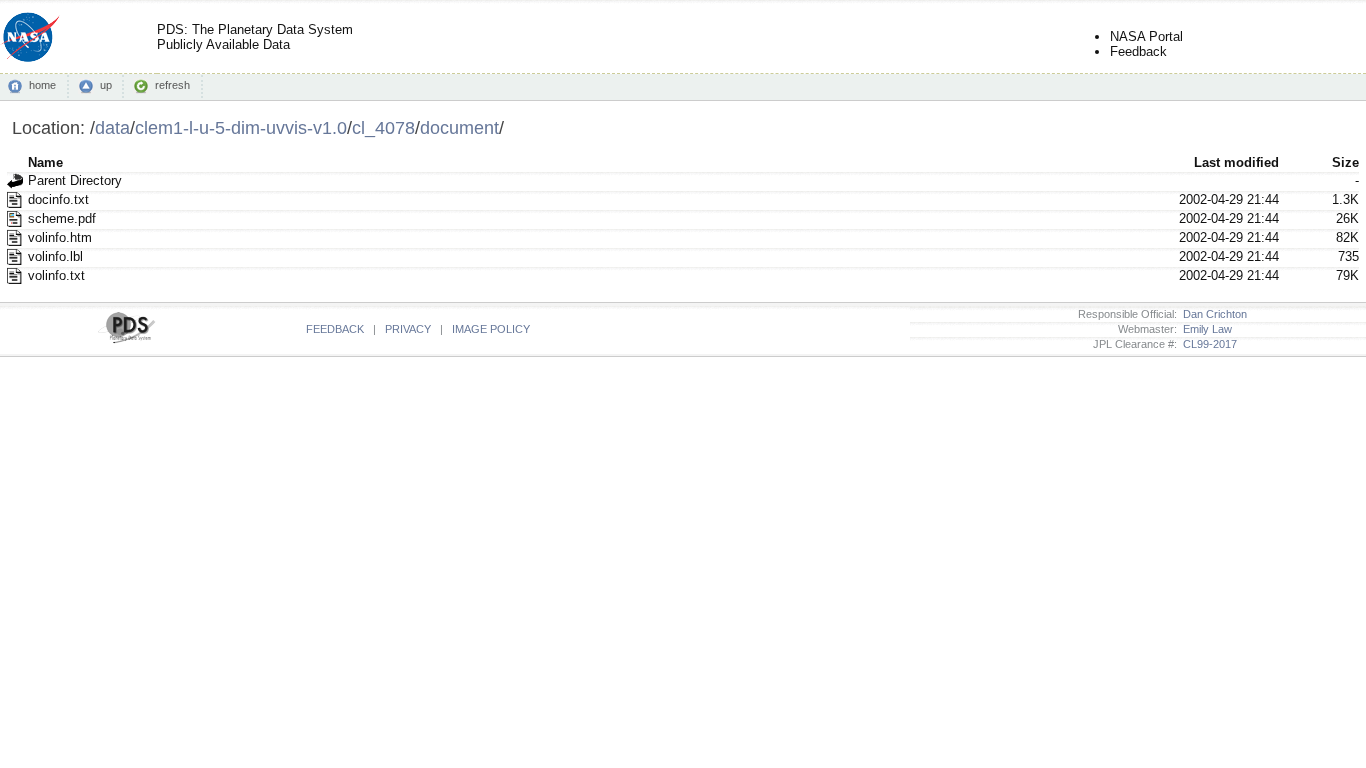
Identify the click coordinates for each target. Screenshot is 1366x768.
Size (1345, 162)
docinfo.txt (58, 199)
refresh (172, 85)
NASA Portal (1146, 36)
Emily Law (1204, 329)
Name (45, 162)
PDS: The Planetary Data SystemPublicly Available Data (255, 37)
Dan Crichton (1212, 314)
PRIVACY (408, 329)
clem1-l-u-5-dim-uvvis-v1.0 (241, 127)
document (459, 127)
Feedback (1138, 51)
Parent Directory (75, 180)
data (112, 127)
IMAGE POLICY (491, 329)
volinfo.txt (56, 275)
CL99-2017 (1207, 344)
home (42, 85)
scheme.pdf (62, 218)
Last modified (1236, 162)
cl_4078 (383, 127)
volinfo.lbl (55, 256)
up (106, 85)
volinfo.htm (60, 237)
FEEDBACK (335, 329)
